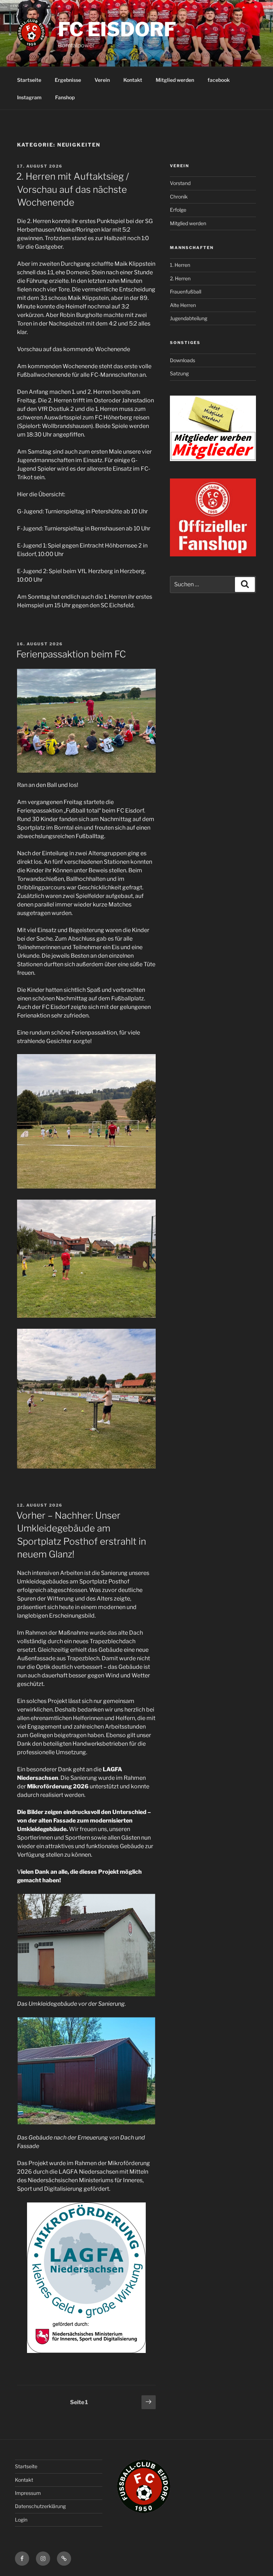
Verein (102, 80)
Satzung (179, 373)
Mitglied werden (175, 80)
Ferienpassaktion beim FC (71, 654)
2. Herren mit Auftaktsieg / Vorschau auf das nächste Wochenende (73, 189)
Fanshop (65, 97)
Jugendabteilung (189, 318)
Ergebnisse (68, 80)
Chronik (179, 197)
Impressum (28, 2493)
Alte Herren (183, 305)
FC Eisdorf (117, 29)
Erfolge (178, 210)
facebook (219, 80)
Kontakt (133, 80)
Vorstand (180, 183)
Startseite (29, 80)
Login (21, 2520)
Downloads (183, 360)
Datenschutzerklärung (40, 2506)
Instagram (29, 97)
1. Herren (180, 265)
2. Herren (180, 278)
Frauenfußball (186, 292)
